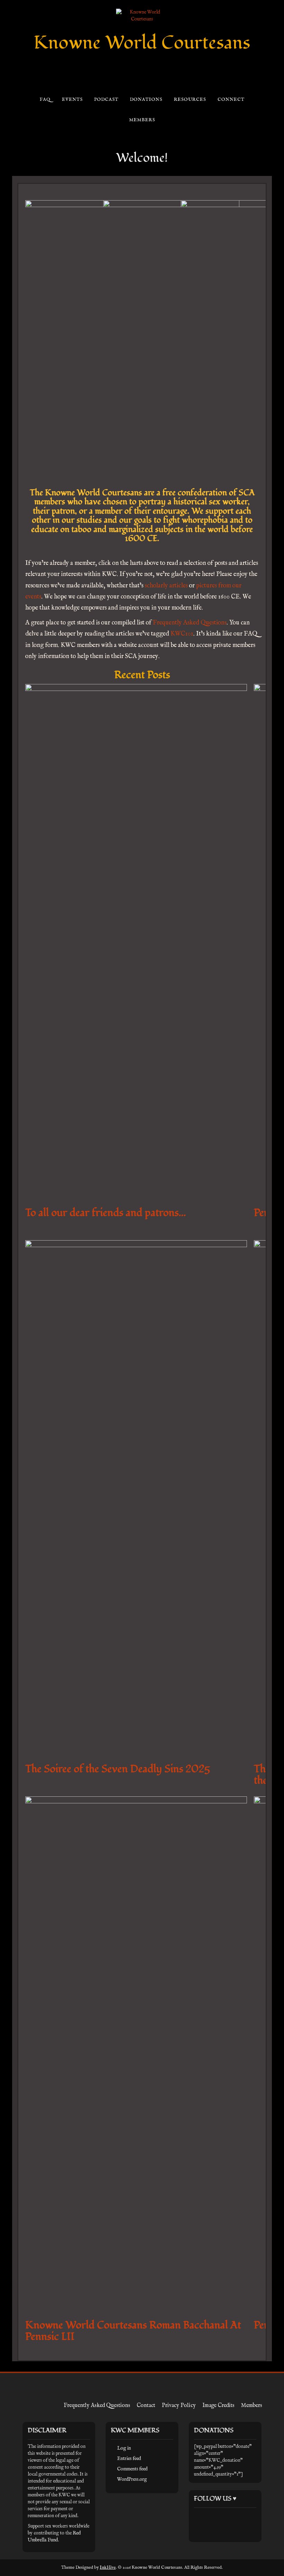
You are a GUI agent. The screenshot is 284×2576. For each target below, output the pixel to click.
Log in (124, 2448)
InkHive (108, 2568)
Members (142, 120)
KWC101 (182, 634)
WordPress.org (132, 2479)
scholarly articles (166, 586)
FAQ (45, 100)
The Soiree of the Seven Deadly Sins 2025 (118, 1769)
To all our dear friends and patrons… (106, 1213)
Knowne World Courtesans (142, 43)
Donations (146, 100)
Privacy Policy (179, 2406)
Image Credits (218, 2406)
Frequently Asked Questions (190, 623)
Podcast (106, 100)
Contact (146, 2406)
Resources (190, 100)
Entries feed (129, 2459)
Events (72, 100)
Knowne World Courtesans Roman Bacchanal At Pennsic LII (133, 2331)
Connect (231, 100)
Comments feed (132, 2469)
